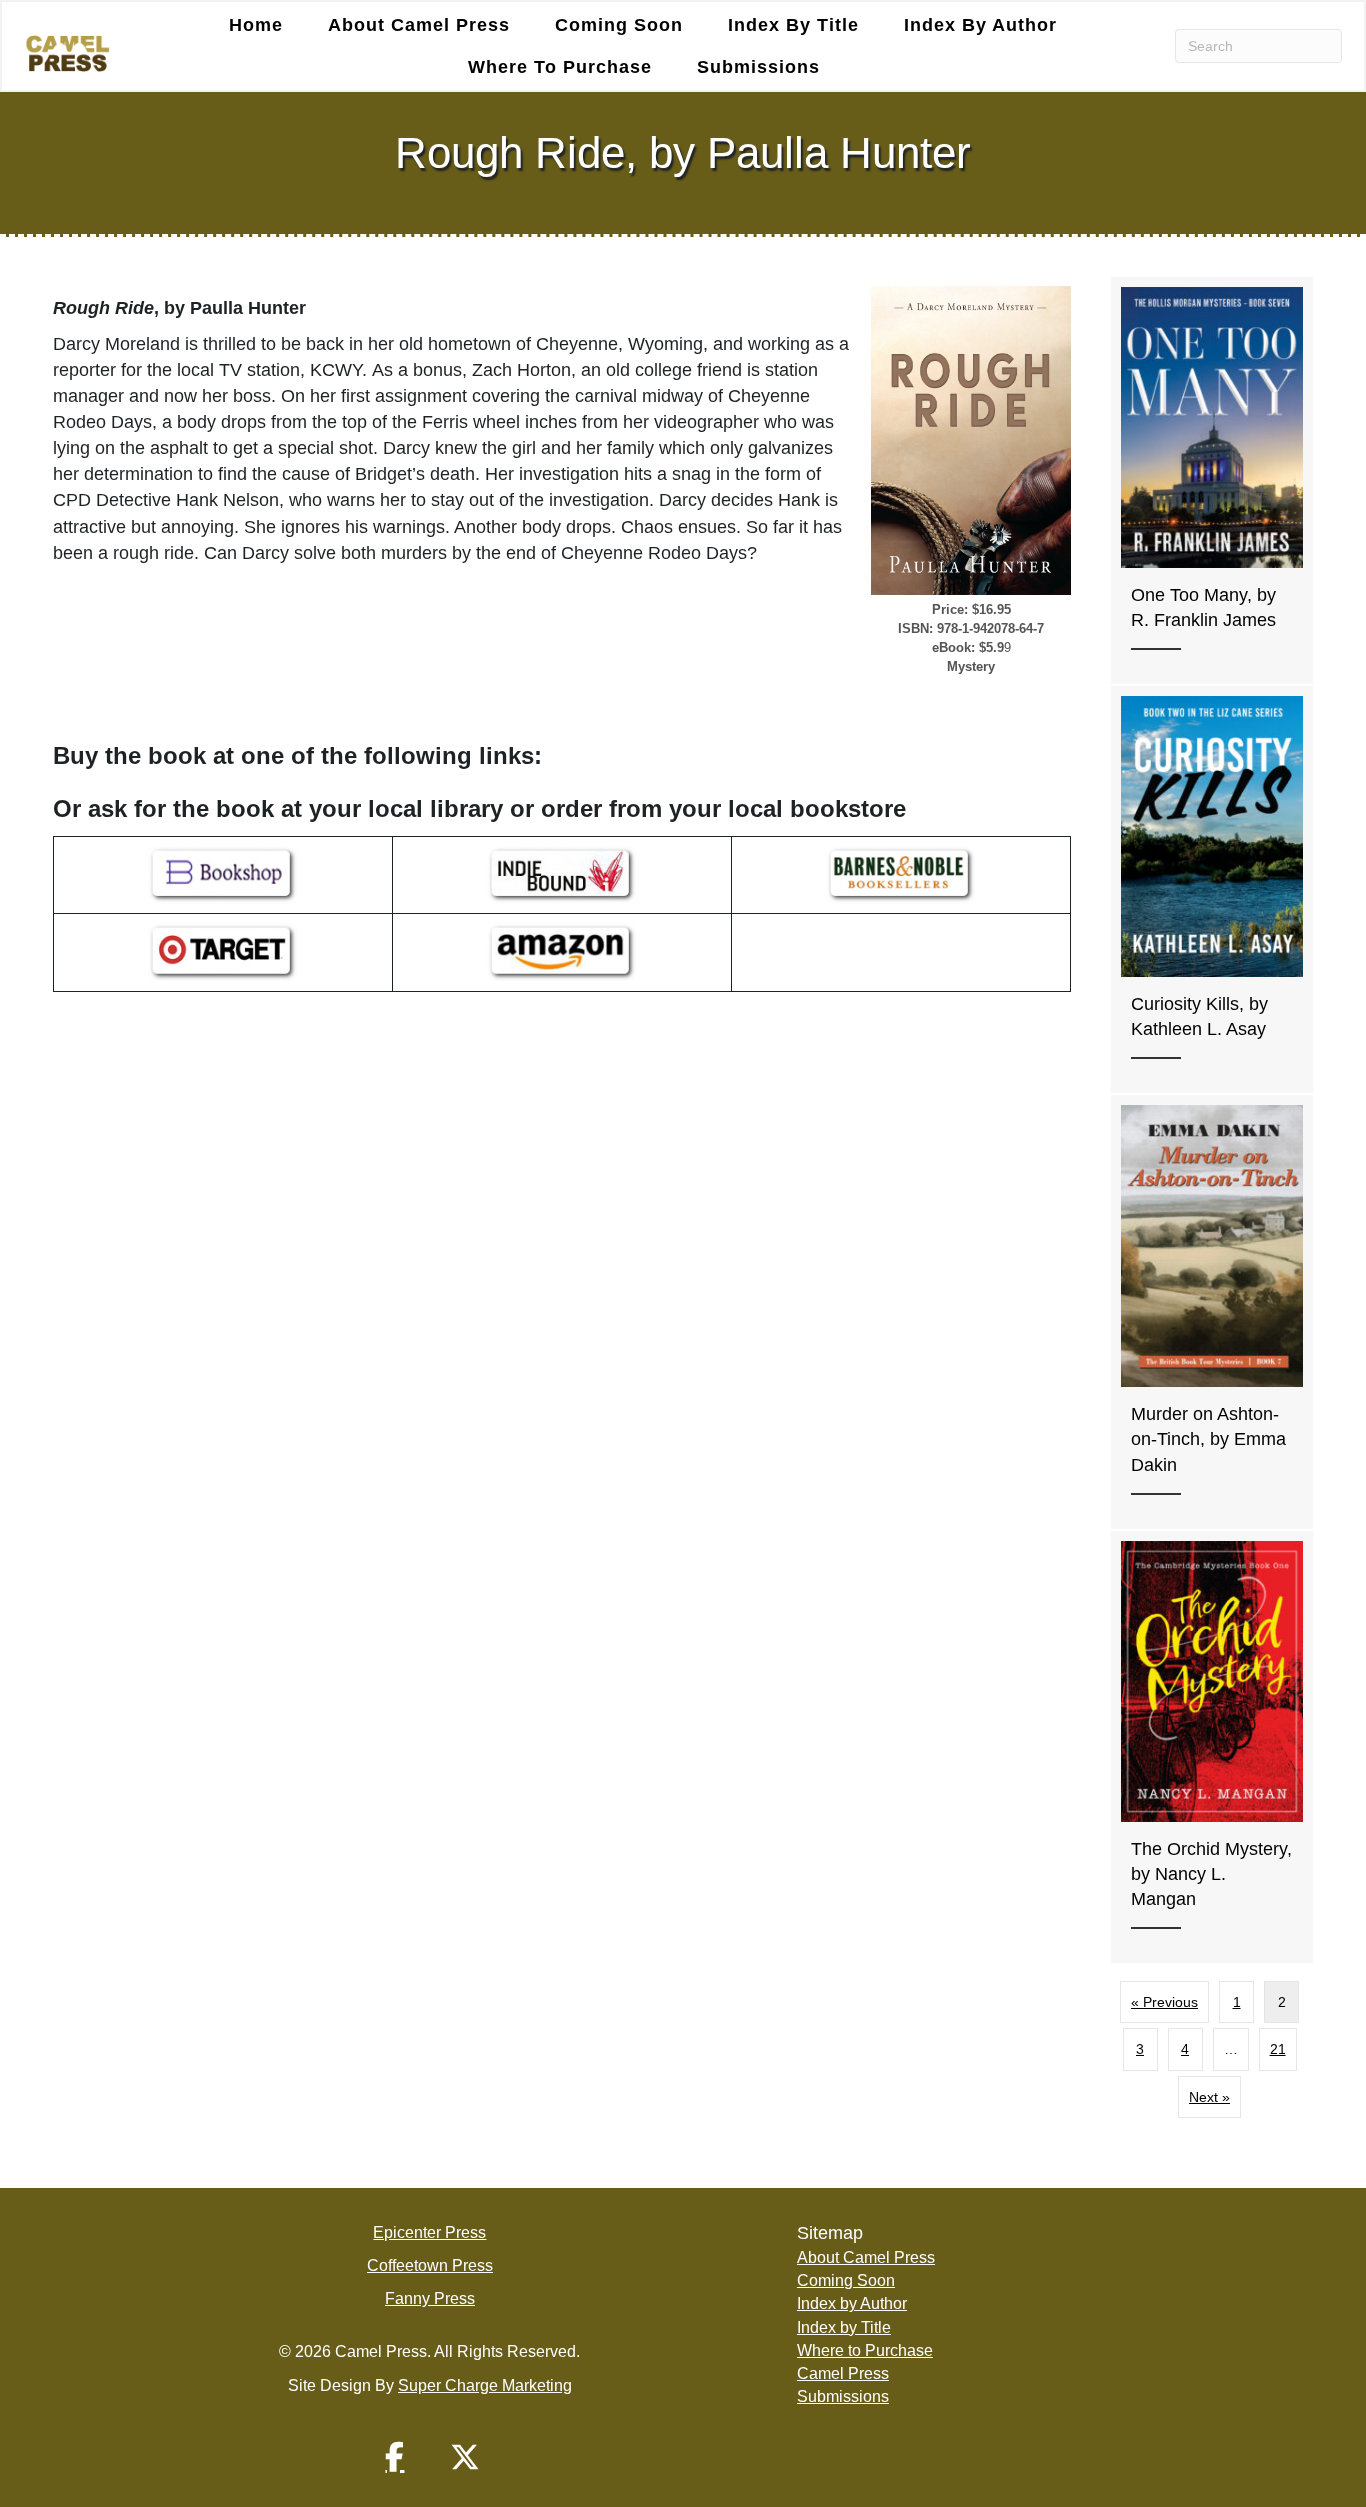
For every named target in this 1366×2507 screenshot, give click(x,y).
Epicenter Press (429, 2232)
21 (1278, 2049)
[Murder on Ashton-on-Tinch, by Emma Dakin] (1212, 1312)
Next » (1209, 2097)
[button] (395, 2457)
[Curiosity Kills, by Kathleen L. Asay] (1212, 889)
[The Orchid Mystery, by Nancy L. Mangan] (1212, 1747)
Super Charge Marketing (485, 2385)
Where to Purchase (560, 67)
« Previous (1164, 2002)
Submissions (758, 67)
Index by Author (980, 25)
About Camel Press (419, 25)
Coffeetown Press (430, 2265)
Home (256, 25)
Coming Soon (619, 25)
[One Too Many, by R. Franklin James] (1212, 480)
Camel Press (843, 2373)
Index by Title (793, 25)
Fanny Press (430, 2298)
